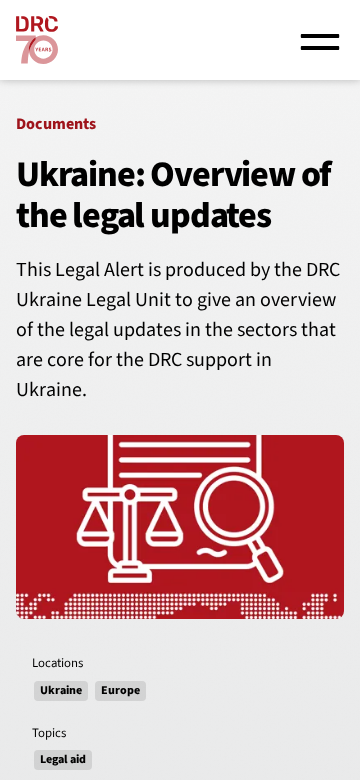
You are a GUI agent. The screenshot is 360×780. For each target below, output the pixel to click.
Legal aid (63, 759)
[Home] (37, 40)
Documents (56, 124)
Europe (120, 690)
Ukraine (61, 690)
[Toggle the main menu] (320, 40)
